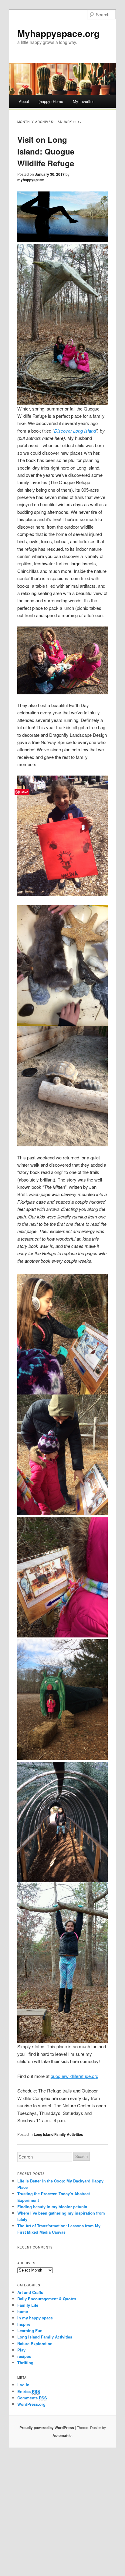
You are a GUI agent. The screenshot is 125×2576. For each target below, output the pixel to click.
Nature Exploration (35, 2343)
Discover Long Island (75, 431)
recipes (24, 2356)
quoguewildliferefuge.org (74, 2076)
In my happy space (35, 2318)
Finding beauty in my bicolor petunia (52, 2207)
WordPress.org (31, 2404)
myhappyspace (31, 180)
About (24, 101)
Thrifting (25, 2363)
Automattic (62, 2435)
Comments (32, 2398)
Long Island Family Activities (58, 2134)
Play (21, 2350)
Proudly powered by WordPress (47, 2428)
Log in (23, 2385)
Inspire (24, 2324)
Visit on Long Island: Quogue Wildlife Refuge (46, 151)
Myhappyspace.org (58, 33)
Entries (29, 2391)
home (23, 2311)
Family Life (28, 2305)
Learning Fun (30, 2330)
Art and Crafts (30, 2292)
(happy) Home (51, 101)
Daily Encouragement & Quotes (47, 2299)
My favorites (84, 101)
